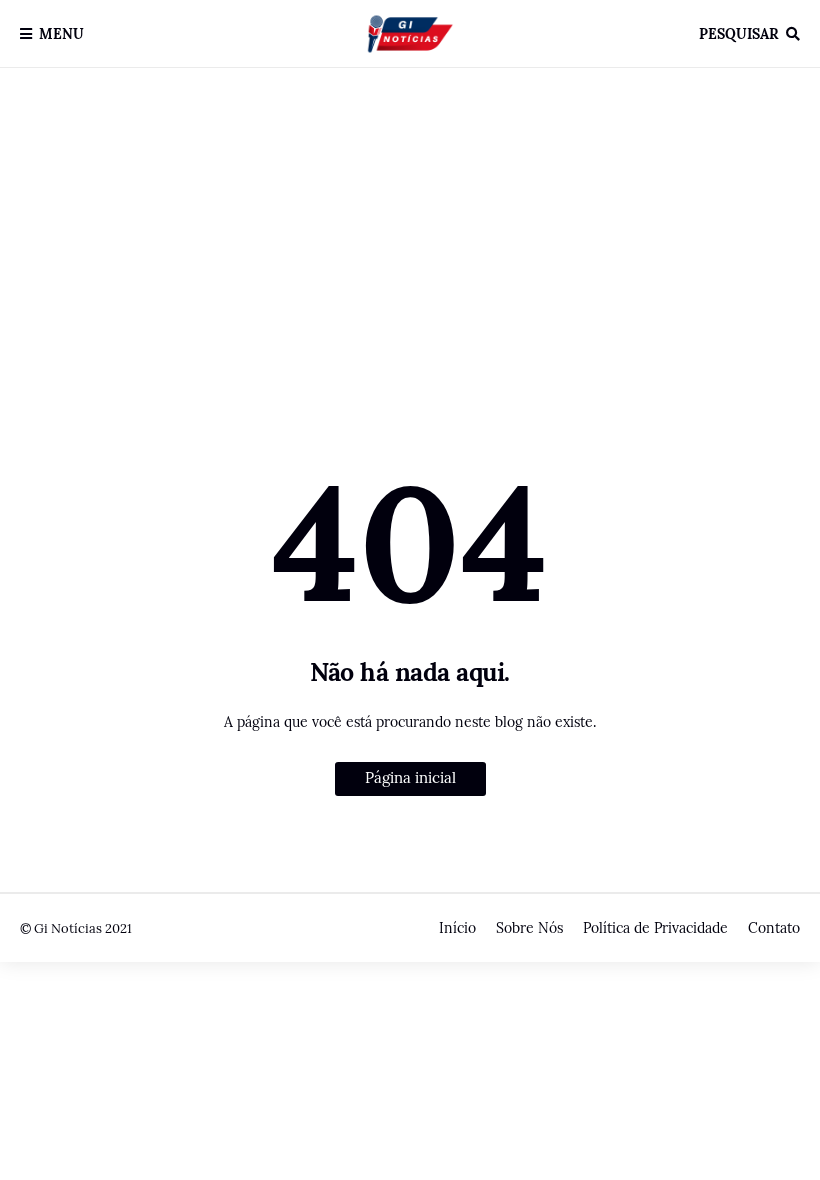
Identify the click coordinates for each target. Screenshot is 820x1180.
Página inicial (410, 777)
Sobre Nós (529, 928)
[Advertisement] (410, 253)
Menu (61, 34)
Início (457, 928)
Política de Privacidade (655, 928)
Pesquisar (739, 34)
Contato (774, 928)
